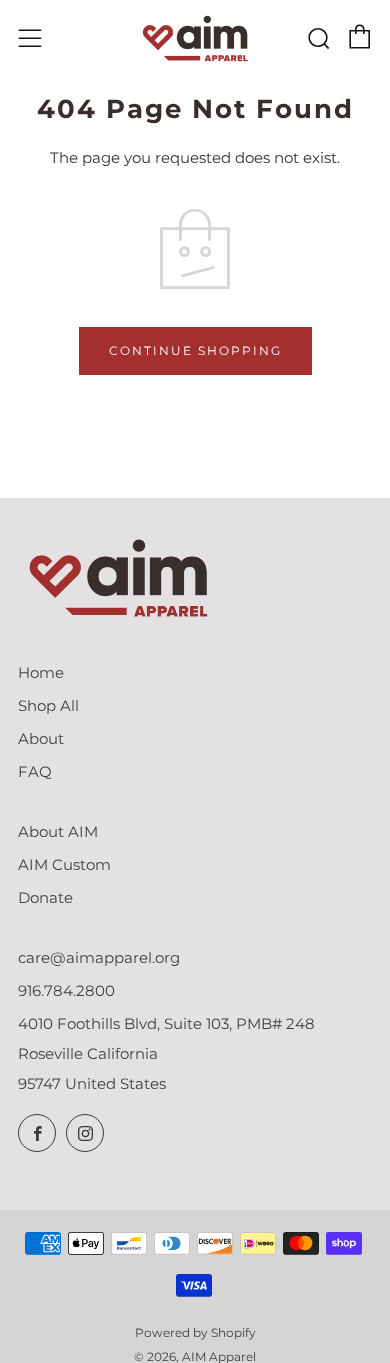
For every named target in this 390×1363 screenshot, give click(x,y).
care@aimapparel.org (99, 957)
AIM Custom (64, 864)
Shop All (48, 705)
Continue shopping (195, 350)
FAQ (35, 771)
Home (41, 672)
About (41, 738)
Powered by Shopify (195, 1332)
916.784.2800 (66, 990)
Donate (45, 897)
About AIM (58, 831)
